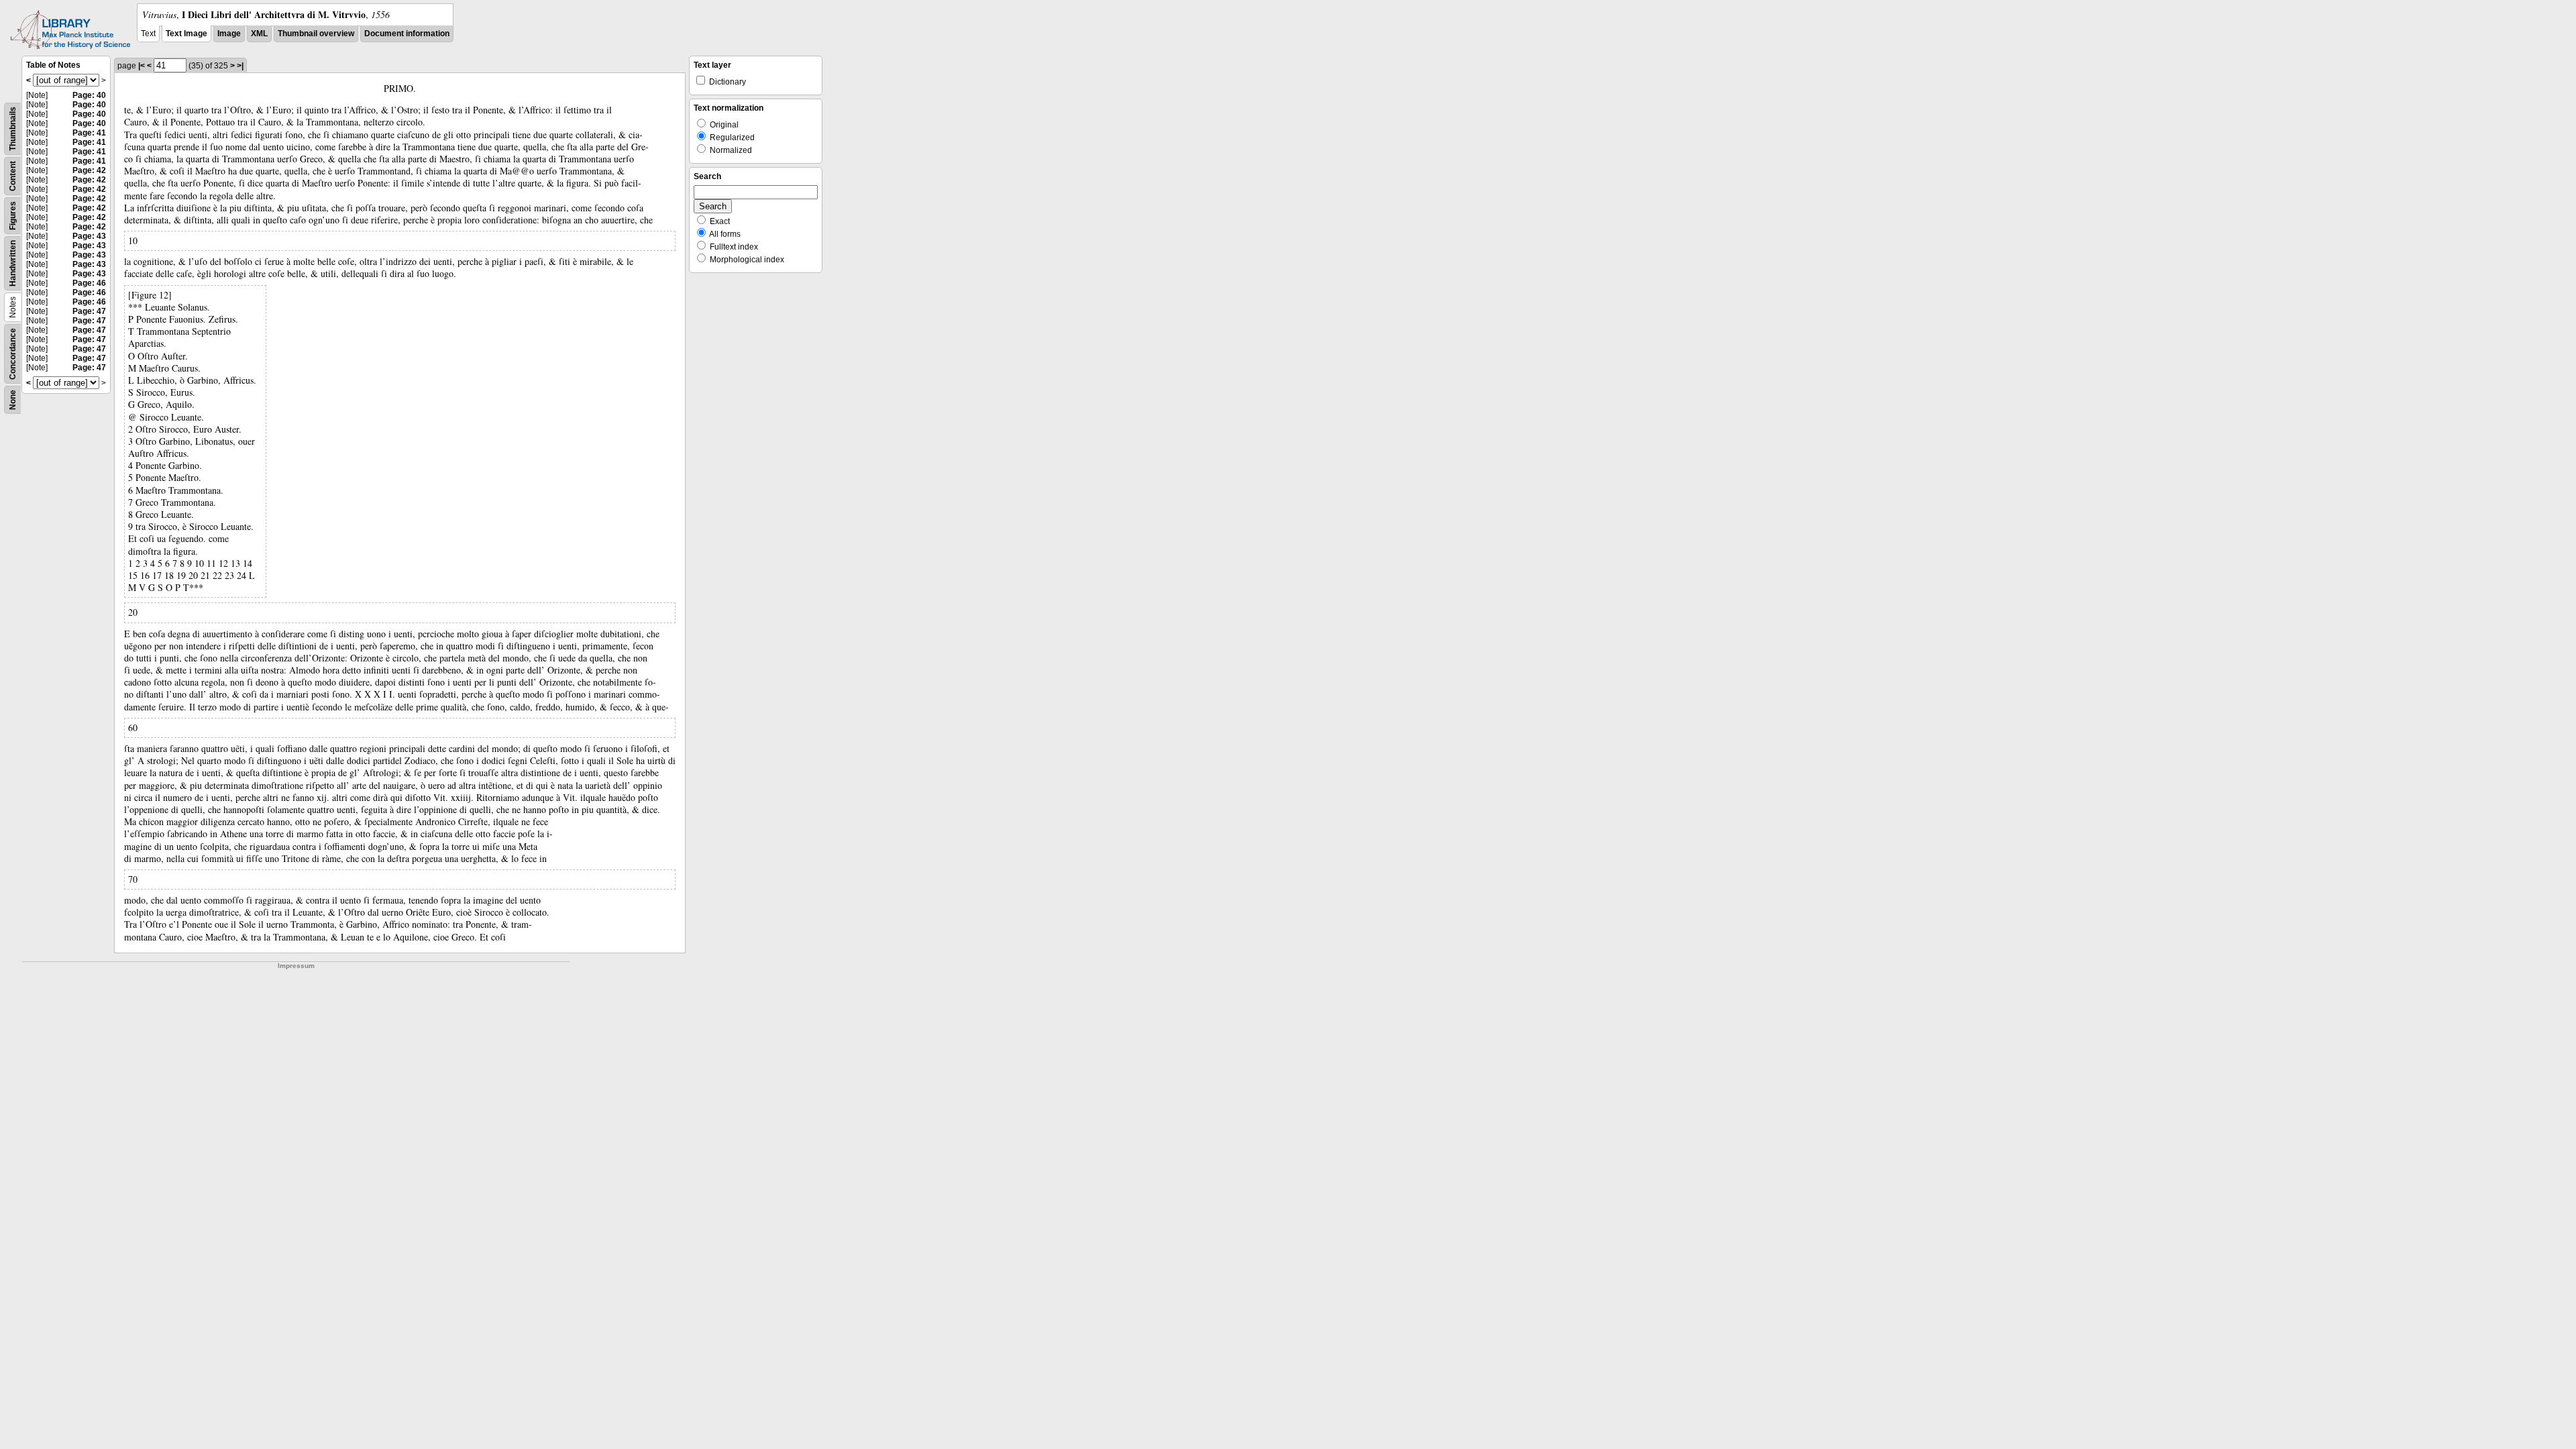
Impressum (296, 966)
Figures (13, 216)
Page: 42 (89, 170)
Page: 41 (89, 133)
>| (240, 66)
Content (13, 176)
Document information (407, 34)
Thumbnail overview (316, 34)
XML (259, 34)
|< (142, 66)
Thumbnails (13, 129)
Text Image (186, 34)
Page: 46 (89, 283)
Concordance (13, 354)
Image (229, 34)
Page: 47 (89, 311)
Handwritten (13, 263)
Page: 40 (89, 95)
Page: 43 (89, 236)
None (13, 400)
